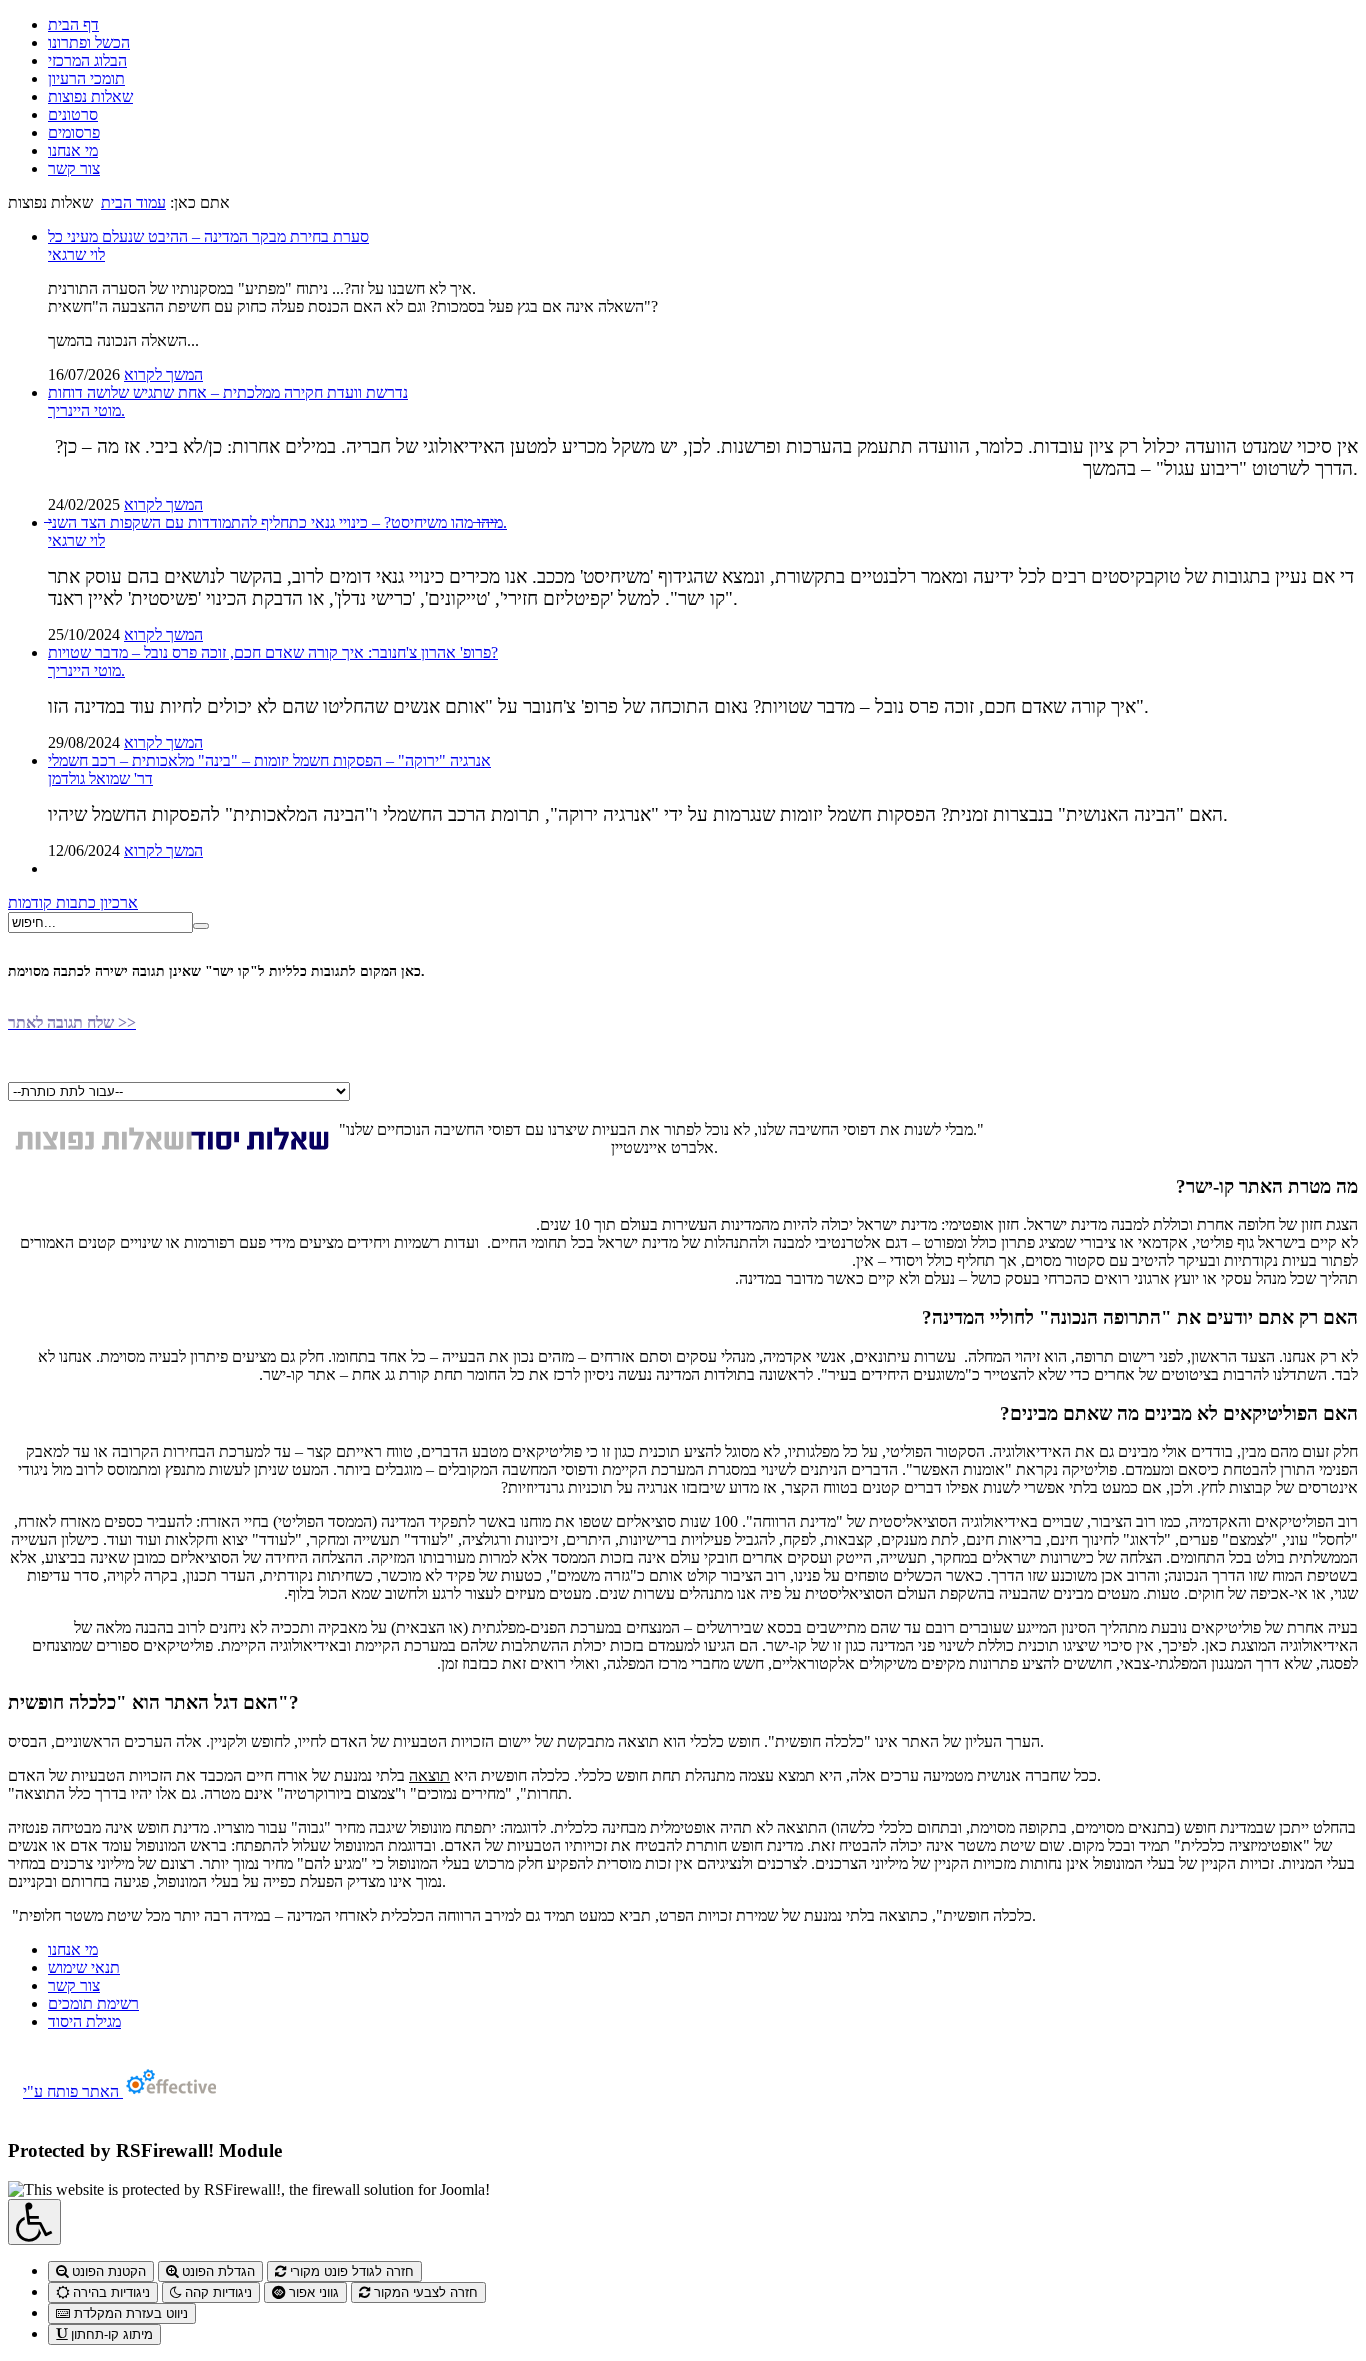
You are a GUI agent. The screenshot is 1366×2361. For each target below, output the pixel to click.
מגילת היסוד (84, 2021)
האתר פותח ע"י (73, 2091)
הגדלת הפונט (216, 2271)
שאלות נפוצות (90, 96)
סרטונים (73, 114)
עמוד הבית (133, 202)
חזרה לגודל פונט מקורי (350, 2271)
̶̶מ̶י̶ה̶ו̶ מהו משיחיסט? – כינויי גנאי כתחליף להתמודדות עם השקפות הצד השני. (277, 522)
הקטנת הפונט (107, 2271)
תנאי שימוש (84, 1967)
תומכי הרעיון (86, 78)
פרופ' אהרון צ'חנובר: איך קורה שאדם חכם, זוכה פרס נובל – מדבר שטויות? (273, 652)
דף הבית (73, 24)
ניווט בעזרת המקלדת (129, 2313)
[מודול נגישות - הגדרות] (34, 2222)
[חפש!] (201, 926)
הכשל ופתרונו (89, 42)
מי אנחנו (73, 150)
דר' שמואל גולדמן (100, 778)
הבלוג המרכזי (87, 60)
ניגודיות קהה (216, 2292)
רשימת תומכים (93, 2003)
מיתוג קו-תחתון (110, 2334)
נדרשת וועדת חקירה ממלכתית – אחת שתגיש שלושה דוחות (228, 392)
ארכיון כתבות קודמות (73, 902)
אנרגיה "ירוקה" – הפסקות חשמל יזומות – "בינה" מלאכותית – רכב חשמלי (269, 760)
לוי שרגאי (76, 254)
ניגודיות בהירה (109, 2292)
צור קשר (74, 168)
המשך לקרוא (163, 374)
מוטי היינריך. (86, 410)
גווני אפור (312, 2292)
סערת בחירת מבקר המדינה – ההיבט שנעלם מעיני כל (208, 236)
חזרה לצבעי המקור (424, 2292)
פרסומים (74, 132)
